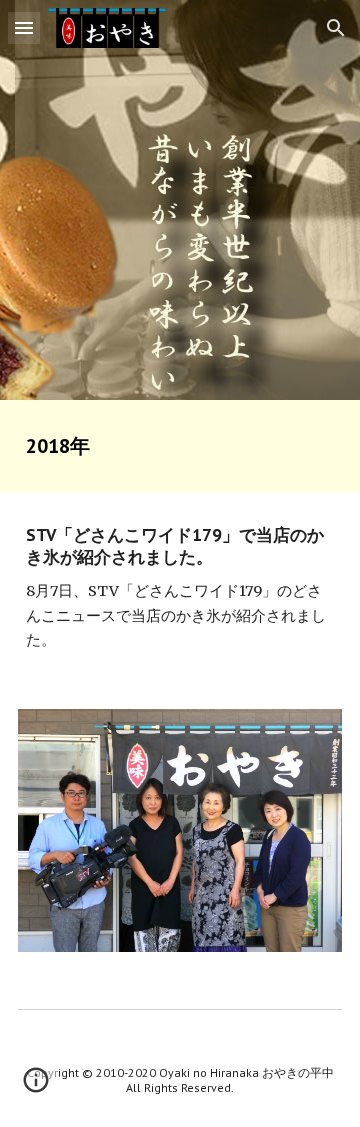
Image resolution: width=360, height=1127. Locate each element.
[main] (180, 446)
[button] (24, 27)
